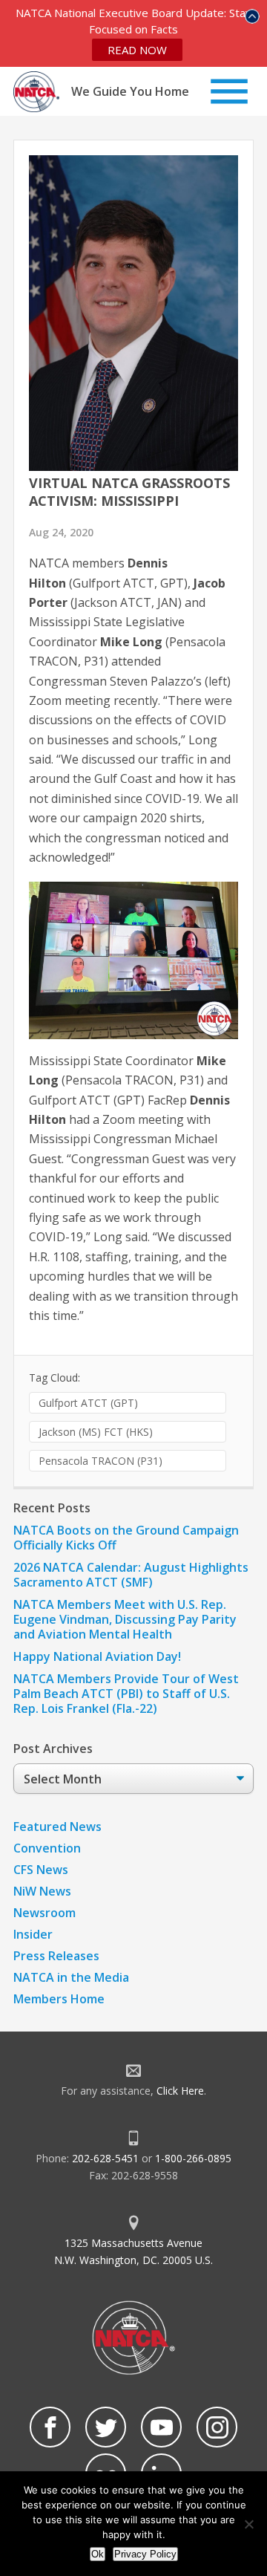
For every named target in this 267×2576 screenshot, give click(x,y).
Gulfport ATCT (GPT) (88, 1403)
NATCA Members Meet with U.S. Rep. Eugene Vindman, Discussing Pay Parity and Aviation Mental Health (125, 1619)
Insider (33, 1934)
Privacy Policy (145, 2554)
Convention (47, 1848)
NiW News (42, 1891)
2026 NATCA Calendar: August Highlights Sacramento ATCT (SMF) (131, 1575)
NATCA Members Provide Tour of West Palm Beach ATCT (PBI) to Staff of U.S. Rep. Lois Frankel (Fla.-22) (126, 1694)
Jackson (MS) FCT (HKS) (96, 1432)
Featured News (57, 1827)
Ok (98, 2554)
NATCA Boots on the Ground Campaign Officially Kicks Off (126, 1538)
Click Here (180, 2091)
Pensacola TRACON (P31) (100, 1461)
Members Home (59, 1999)
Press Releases (56, 1956)
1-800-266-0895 (193, 2158)
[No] (248, 2524)
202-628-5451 (105, 2158)
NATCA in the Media (71, 1977)
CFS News (41, 1870)
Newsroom (44, 1913)
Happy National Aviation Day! (97, 1656)
